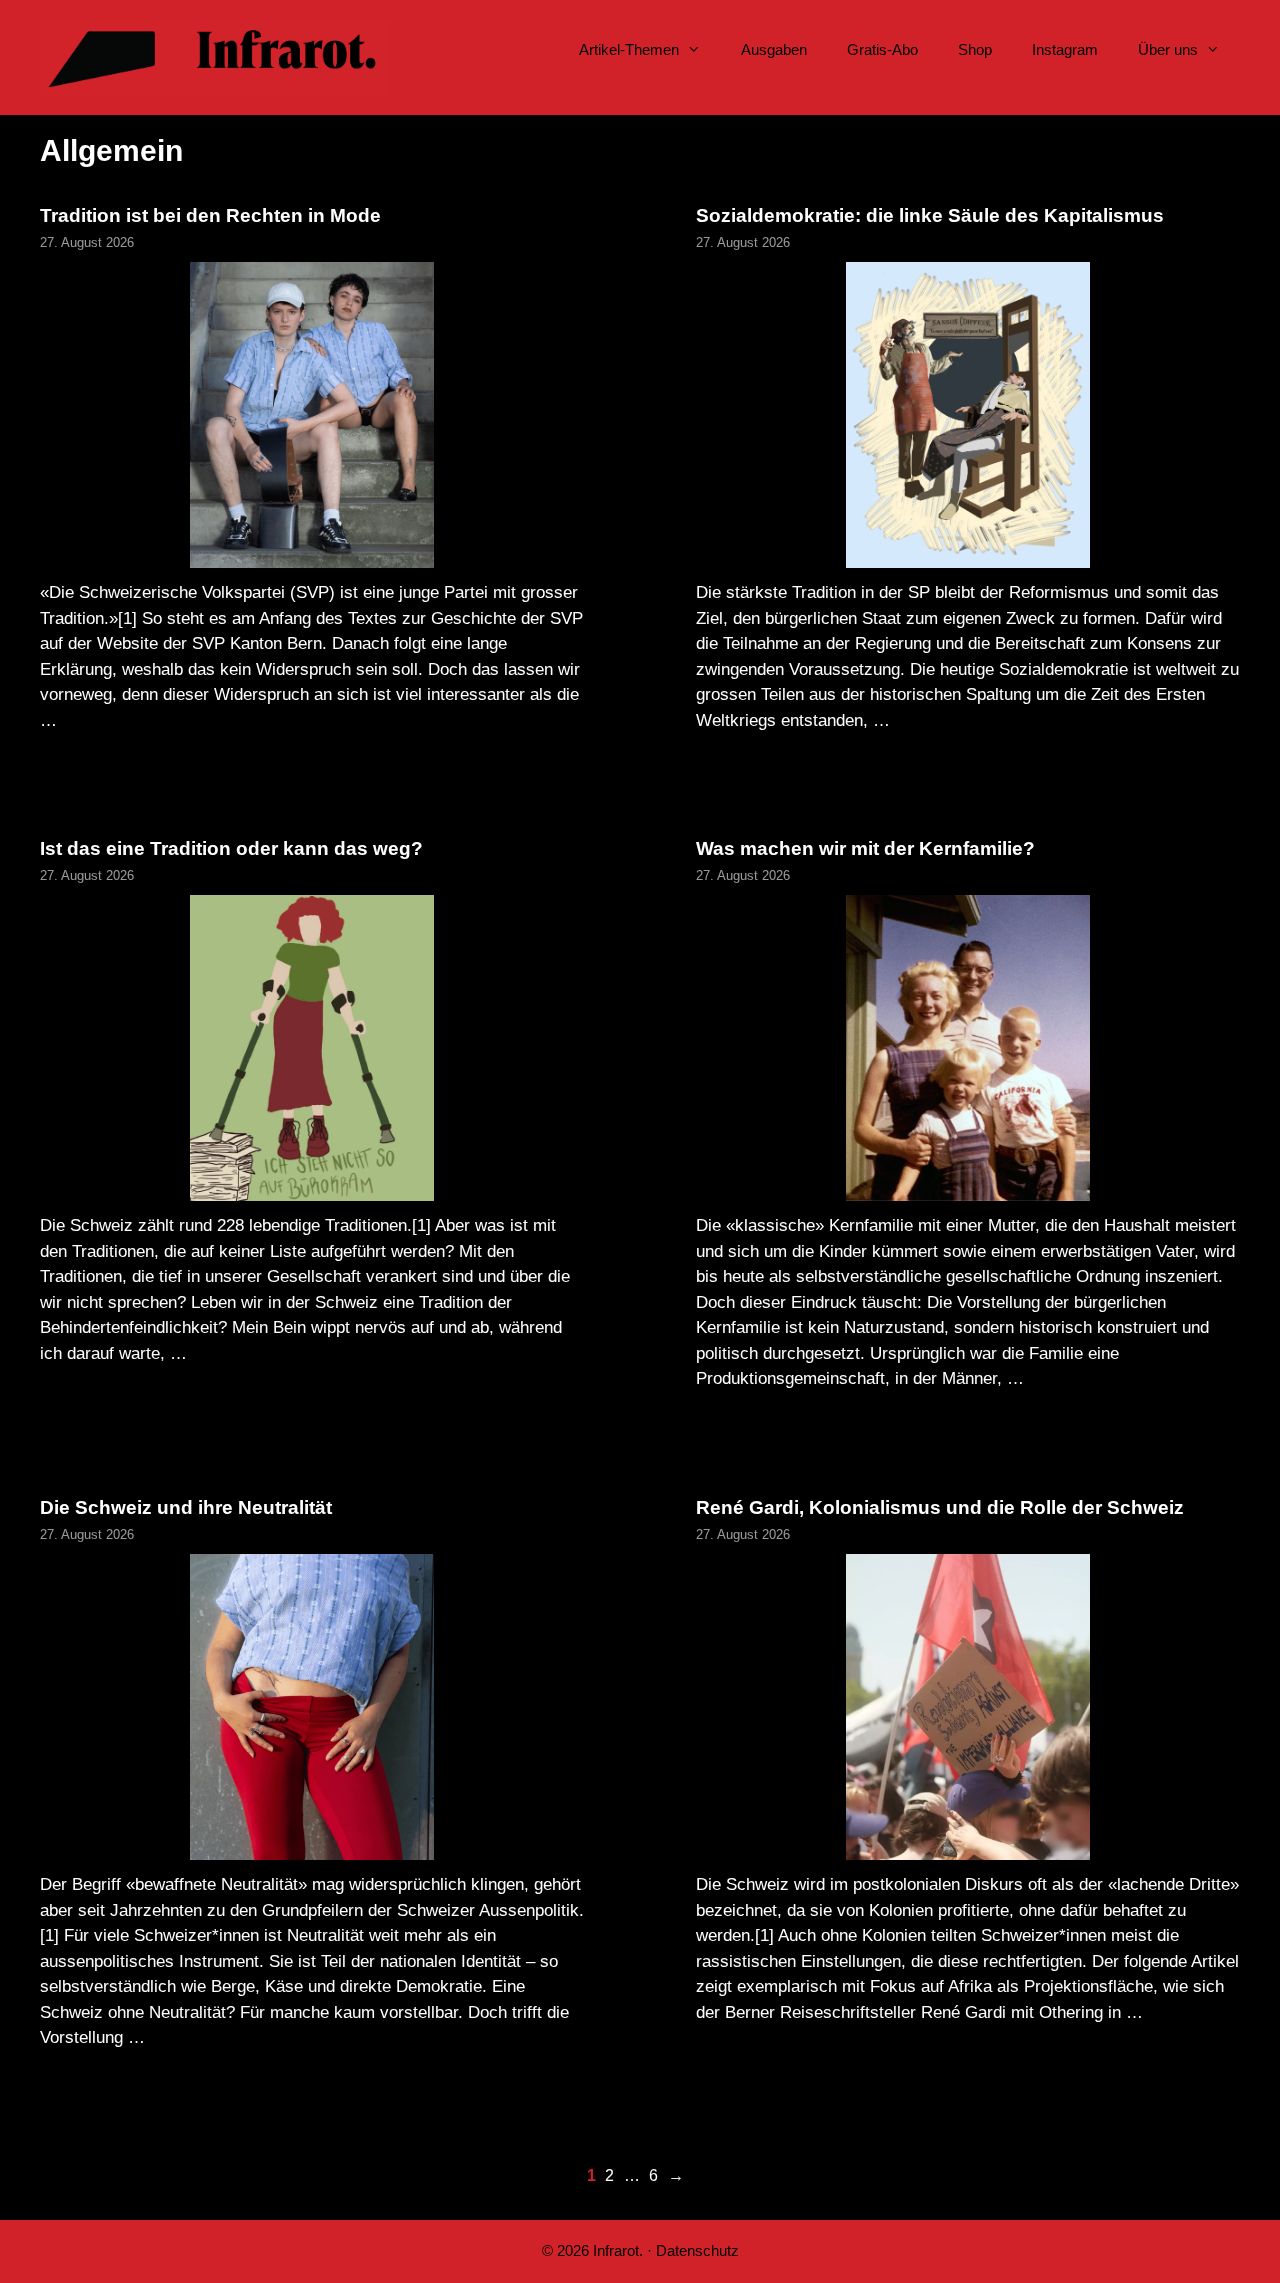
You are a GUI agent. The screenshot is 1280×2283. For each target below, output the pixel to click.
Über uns (1168, 49)
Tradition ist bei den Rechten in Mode (210, 215)
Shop (975, 49)
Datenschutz (697, 2250)
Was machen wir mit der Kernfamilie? (865, 848)
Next (676, 2176)
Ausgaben (774, 49)
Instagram (1065, 49)
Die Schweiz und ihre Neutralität (186, 1507)
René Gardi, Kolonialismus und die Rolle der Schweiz (940, 1507)
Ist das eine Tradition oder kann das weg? (231, 848)
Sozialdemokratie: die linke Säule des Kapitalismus (930, 215)
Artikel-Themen (629, 49)
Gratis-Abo (882, 49)
